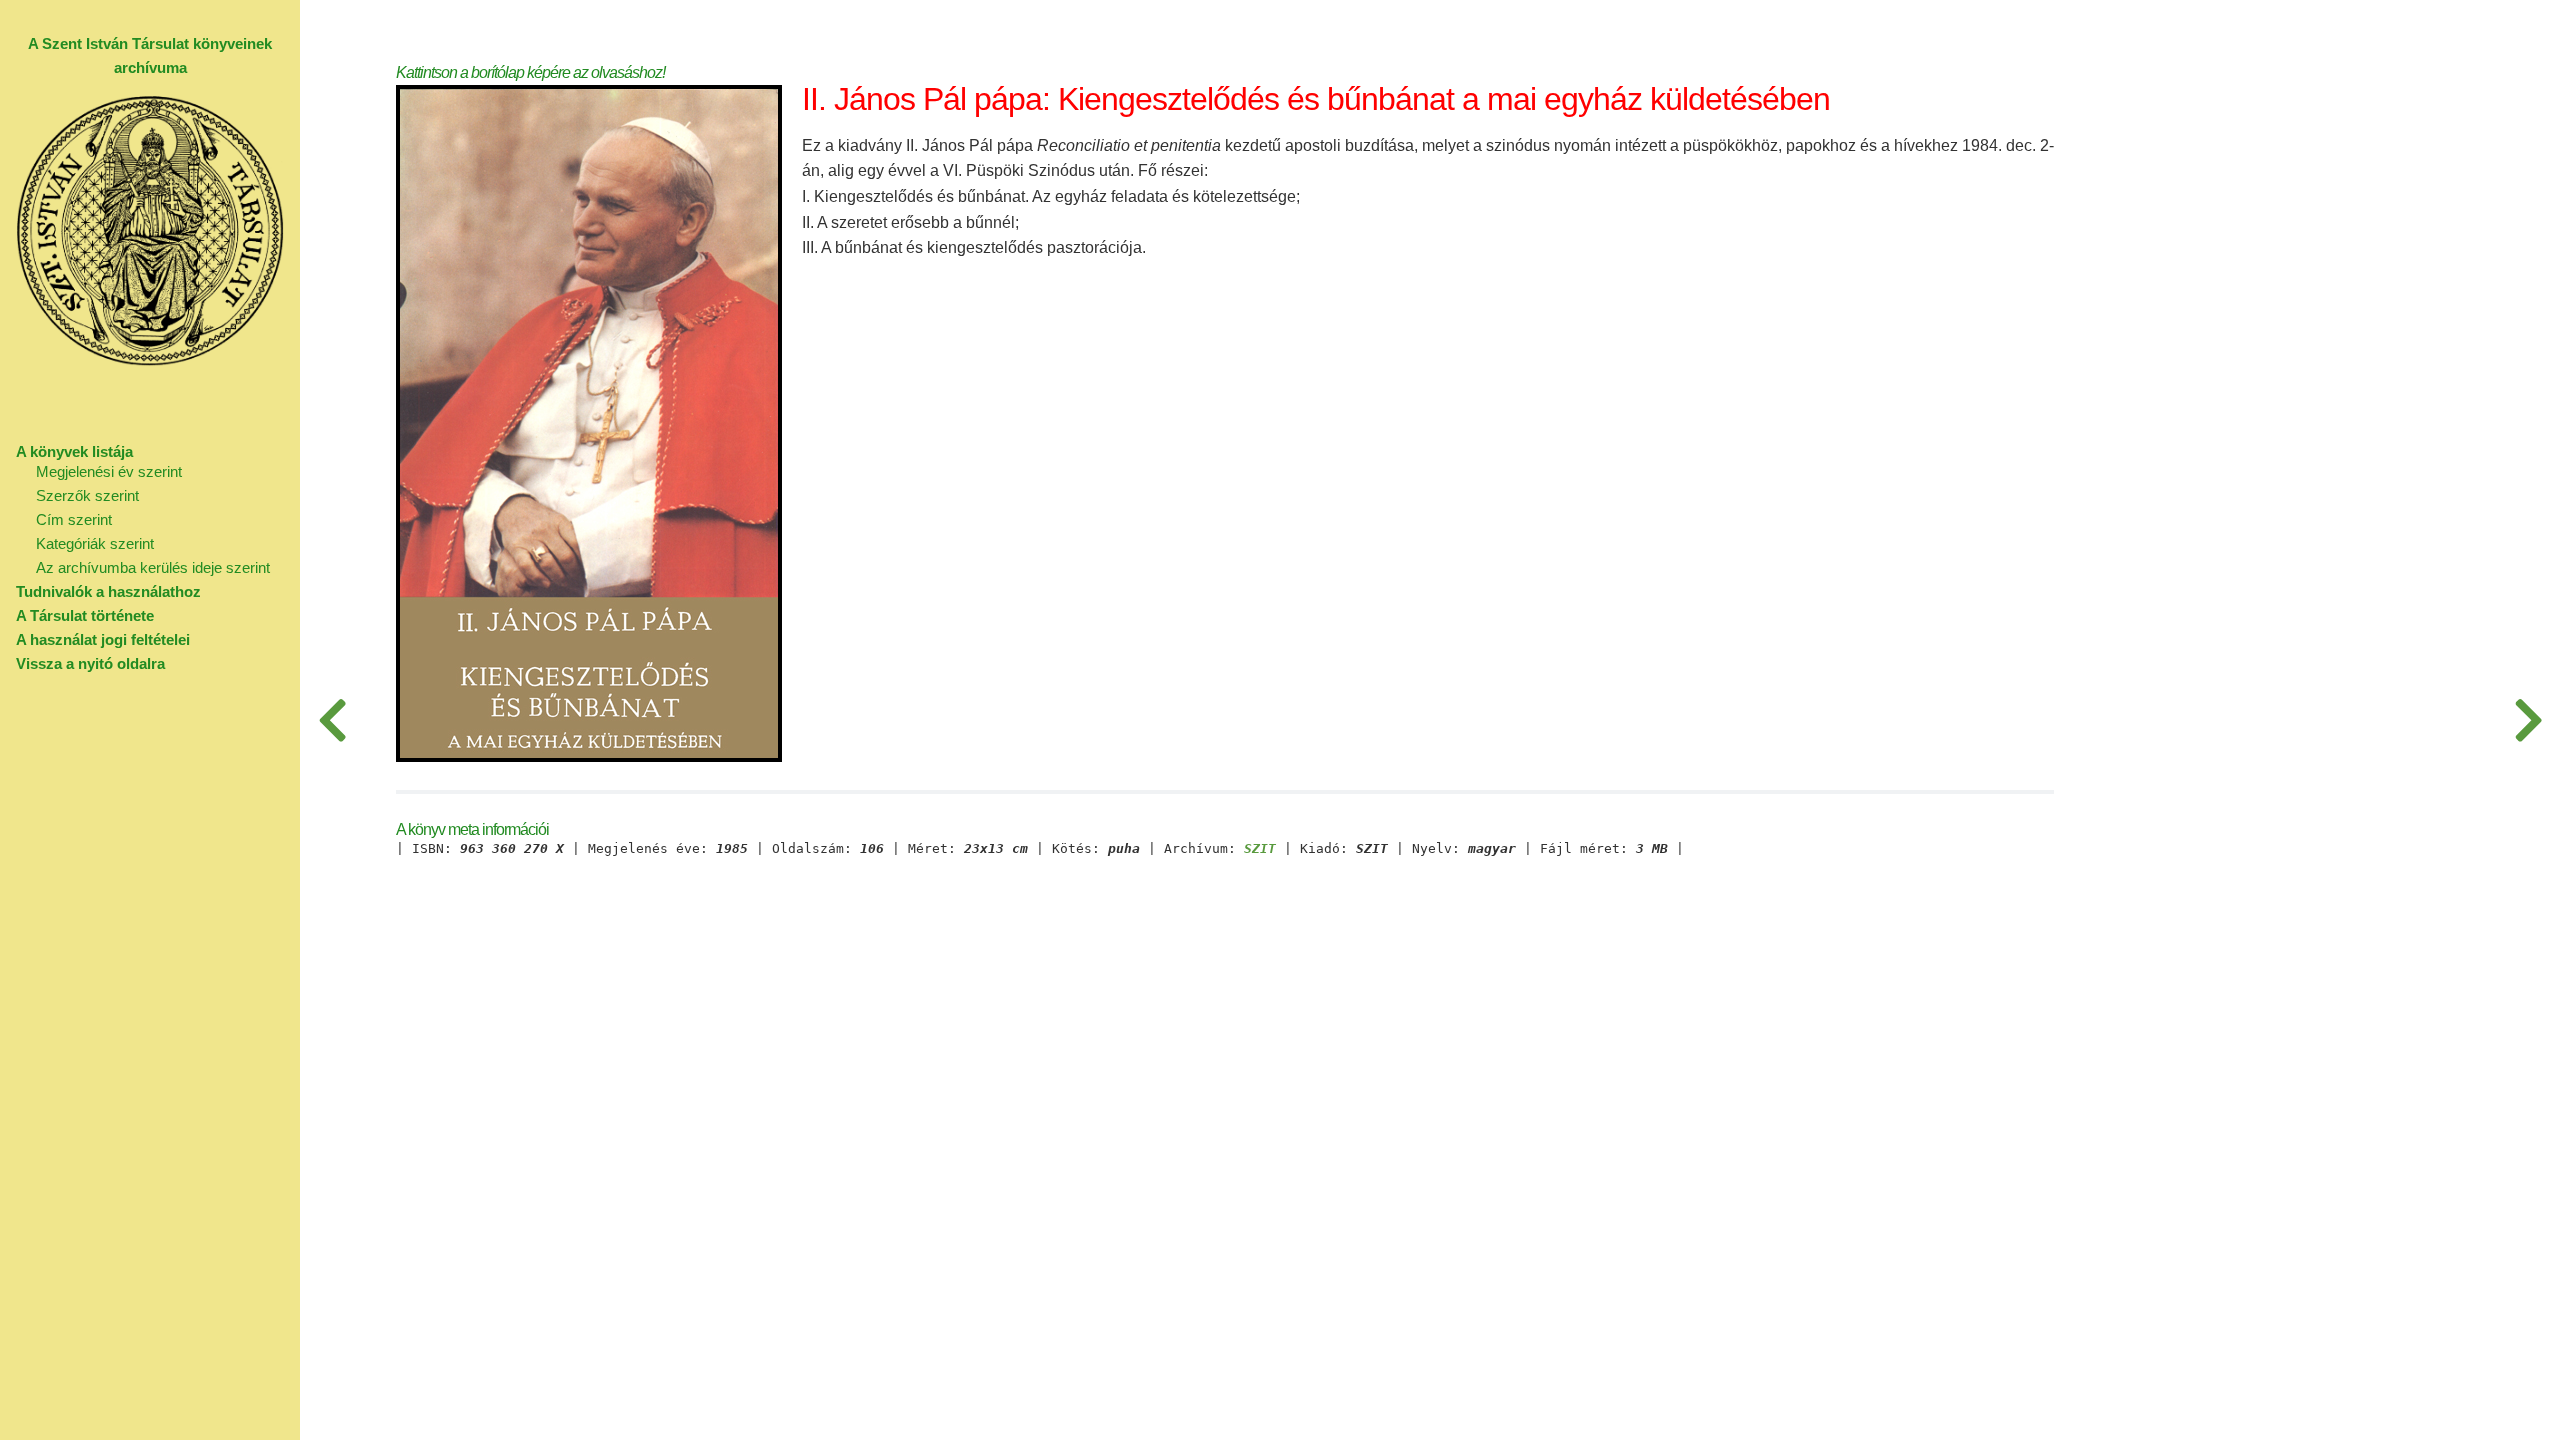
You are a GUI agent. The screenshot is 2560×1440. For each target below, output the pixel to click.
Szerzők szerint (87, 495)
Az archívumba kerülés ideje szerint (153, 567)
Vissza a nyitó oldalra (90, 663)
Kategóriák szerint (95, 543)
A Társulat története (85, 615)
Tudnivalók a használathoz (108, 591)
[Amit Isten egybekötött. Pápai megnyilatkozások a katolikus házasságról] (332, 720)
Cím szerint (74, 519)
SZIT (1260, 849)
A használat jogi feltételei (103, 639)
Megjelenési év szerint (109, 471)
